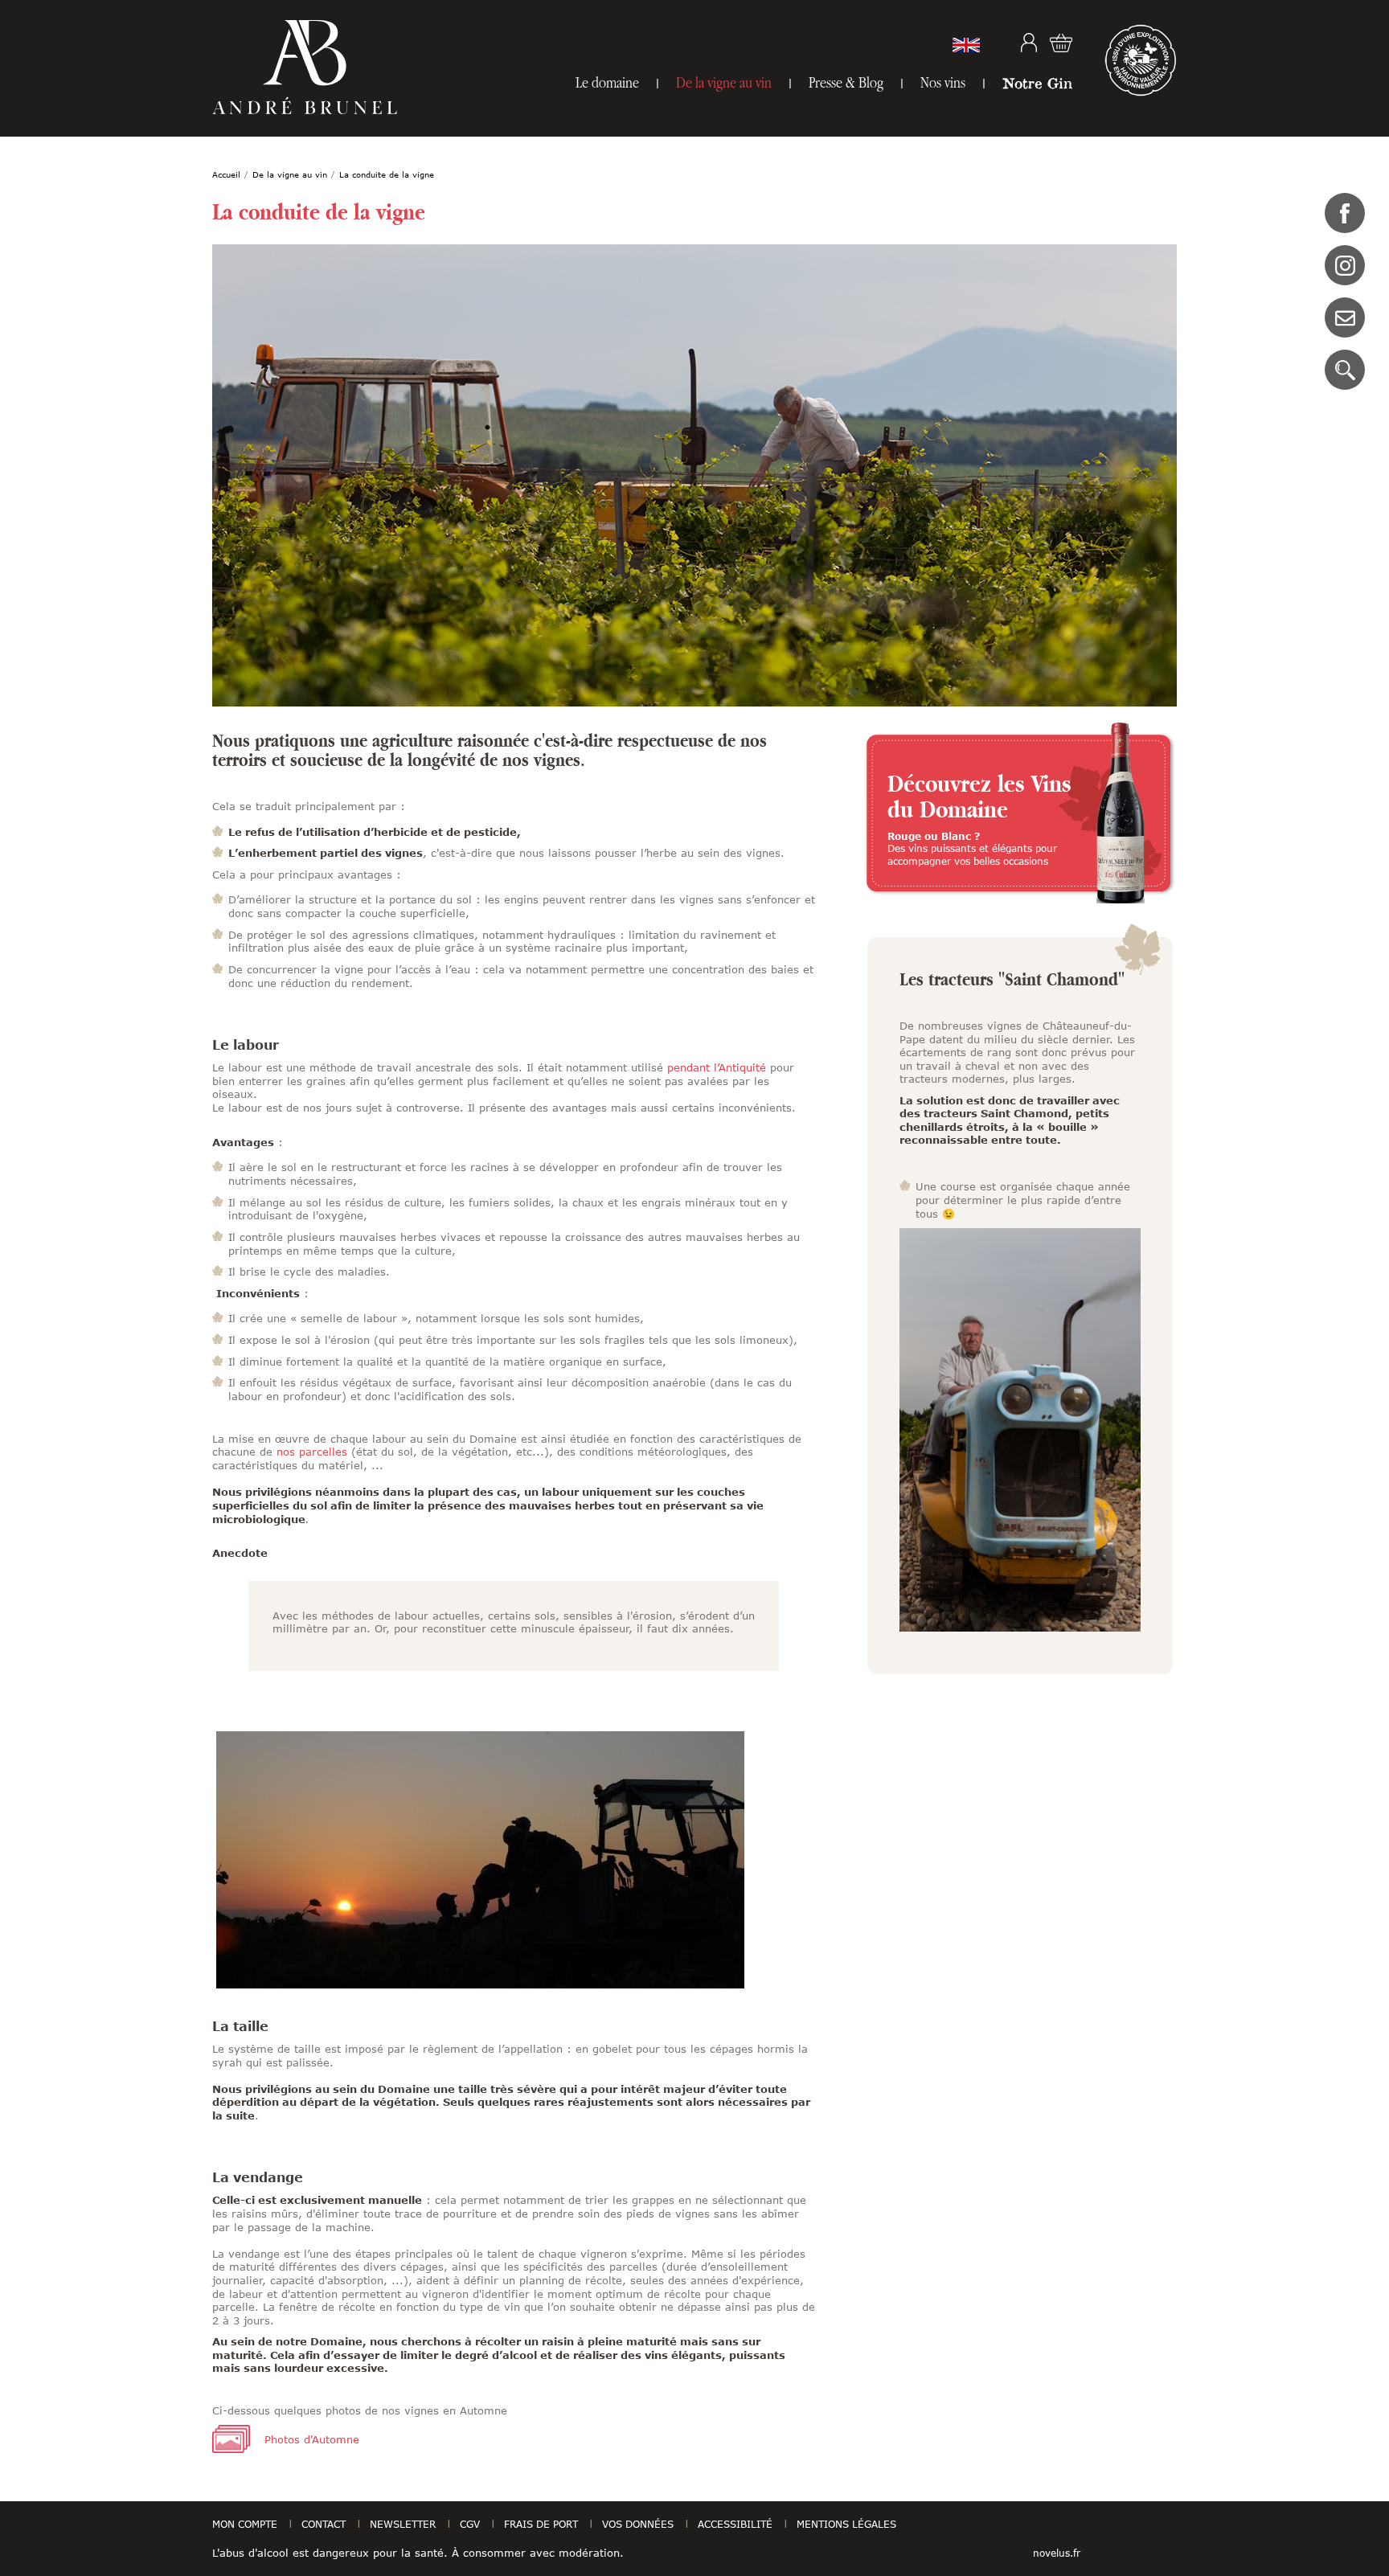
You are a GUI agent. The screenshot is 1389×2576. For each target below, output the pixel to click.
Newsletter (403, 2524)
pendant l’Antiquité (717, 1067)
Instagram (1345, 265)
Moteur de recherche (1345, 370)
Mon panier (1061, 43)
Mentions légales (846, 2524)
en (966, 45)
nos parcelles (312, 1452)
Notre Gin (1037, 83)
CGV (470, 2524)
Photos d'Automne (312, 2439)
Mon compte (1029, 43)
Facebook (1345, 213)
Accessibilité (735, 2524)
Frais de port (541, 2524)
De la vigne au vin (724, 82)
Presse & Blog (846, 82)
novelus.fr (1057, 2553)
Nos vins (943, 82)
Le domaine (607, 82)
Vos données (638, 2524)
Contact (1345, 317)
